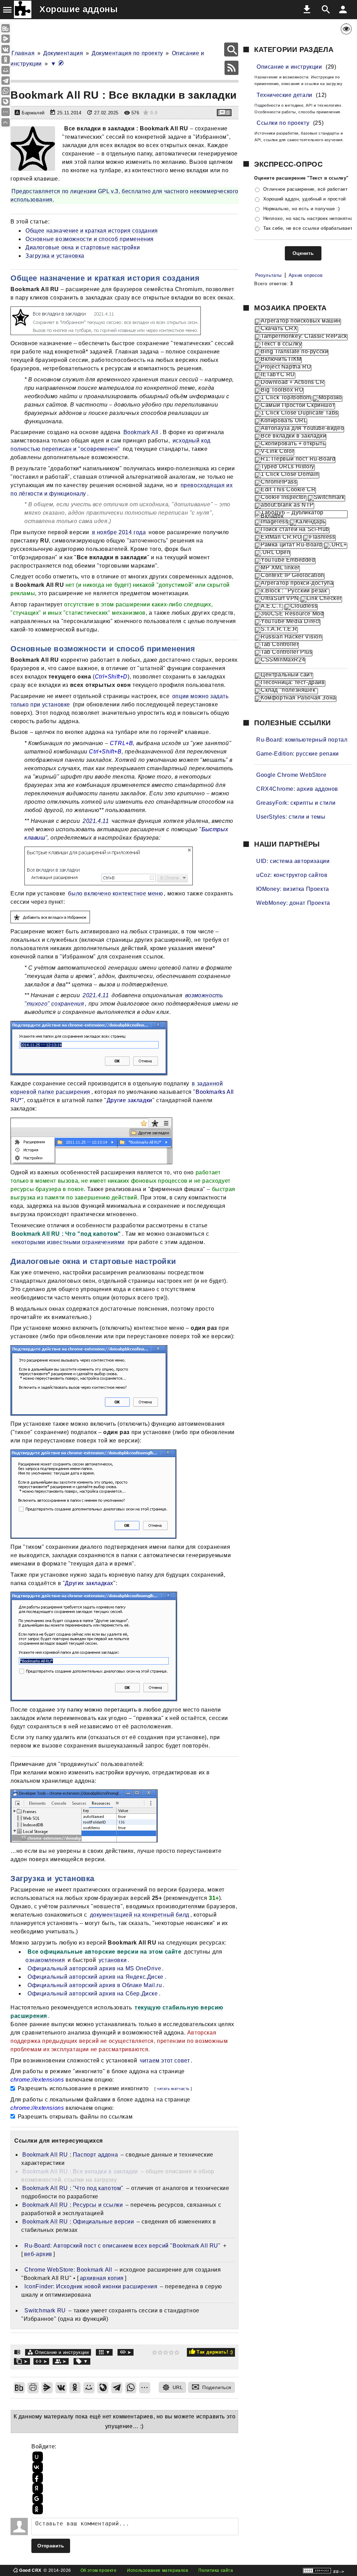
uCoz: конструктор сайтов (292, 875)
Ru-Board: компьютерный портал (302, 740)
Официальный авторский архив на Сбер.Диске (93, 1994)
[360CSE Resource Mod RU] (289, 615)
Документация (63, 53)
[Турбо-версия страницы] (61, 64)
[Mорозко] (328, 399)
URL (178, 2387)
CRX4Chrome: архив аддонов (297, 789)
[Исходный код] (41, 2361)
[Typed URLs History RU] (285, 468)
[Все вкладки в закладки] (291, 437)
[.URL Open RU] (273, 553)
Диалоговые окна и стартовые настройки (83, 247)
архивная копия (102, 2278)
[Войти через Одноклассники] (37, 2509)
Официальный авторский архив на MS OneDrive (94, 1968)
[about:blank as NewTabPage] (284, 506)
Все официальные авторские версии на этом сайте (105, 1952)
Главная (23, 53)
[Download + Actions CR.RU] (290, 383)
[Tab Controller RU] (277, 645)
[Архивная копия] (22, 2361)
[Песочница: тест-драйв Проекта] (290, 683)
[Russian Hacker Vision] (289, 638)
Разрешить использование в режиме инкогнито (82, 2088)
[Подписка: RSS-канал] (231, 68)
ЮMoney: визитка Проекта (293, 889)
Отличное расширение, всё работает (306, 189)
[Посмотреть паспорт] (63, 128)
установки (113, 1960)
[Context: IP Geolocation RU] (290, 576)
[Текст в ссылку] (278, 345)
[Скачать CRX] (276, 329)
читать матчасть (173, 2089)
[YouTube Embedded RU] (285, 561)
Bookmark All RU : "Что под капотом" (73, 2188)
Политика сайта (216, 2570)
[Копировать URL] (281, 422)
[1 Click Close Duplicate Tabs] (297, 414)
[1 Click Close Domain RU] (287, 475)
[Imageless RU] (272, 523)
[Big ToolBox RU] (279, 391)
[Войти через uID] (37, 2457)
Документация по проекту (127, 53)
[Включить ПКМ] (278, 360)
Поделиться (217, 2387)
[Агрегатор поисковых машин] (298, 322)
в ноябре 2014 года (119, 532)
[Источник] (126, 2352)
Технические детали (284, 95)
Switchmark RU (45, 2310)
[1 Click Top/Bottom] (283, 399)
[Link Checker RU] (321, 599)
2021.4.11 (96, 821)
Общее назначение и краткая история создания (92, 231)
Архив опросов (306, 275)
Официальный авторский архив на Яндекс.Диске (96, 1977)
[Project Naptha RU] (283, 368)
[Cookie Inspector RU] (281, 498)
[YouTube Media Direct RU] (288, 622)
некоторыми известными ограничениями (68, 1242)
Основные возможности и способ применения (90, 239)
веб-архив (38, 2254)
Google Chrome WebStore (291, 775)
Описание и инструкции (62, 2352)
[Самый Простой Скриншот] (295, 406)
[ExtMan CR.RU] (278, 538)
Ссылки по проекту (283, 123)
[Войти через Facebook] (37, 2478)
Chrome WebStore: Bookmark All (68, 2270)
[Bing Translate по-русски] (292, 353)
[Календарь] (308, 523)
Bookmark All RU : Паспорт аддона (70, 2155)
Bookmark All (141, 432)
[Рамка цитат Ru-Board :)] (289, 546)
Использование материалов (157, 2570)
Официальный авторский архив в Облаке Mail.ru (95, 1985)
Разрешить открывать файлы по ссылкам (74, 2117)
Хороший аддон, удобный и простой (305, 199)
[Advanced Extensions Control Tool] (269, 607)
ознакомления (45, 1960)
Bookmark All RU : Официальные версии (78, 2222)
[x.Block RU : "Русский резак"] (292, 592)
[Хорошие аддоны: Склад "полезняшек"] (286, 691)
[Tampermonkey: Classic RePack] (301, 337)
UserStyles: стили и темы (291, 817)
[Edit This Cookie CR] (285, 491)
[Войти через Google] (37, 2499)
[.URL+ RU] (336, 546)
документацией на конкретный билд (140, 1915)
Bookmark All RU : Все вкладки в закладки (80, 2171)
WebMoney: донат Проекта (293, 903)
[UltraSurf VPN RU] (277, 599)
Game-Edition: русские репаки (298, 754)
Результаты (268, 275)
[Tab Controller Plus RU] (284, 653)
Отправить (51, 2546)
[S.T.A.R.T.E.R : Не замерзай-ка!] (276, 630)
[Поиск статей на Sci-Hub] (292, 530)
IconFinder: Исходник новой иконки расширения (91, 2286)
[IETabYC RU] (275, 376)
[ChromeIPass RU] (276, 483)
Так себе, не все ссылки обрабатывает (308, 228)
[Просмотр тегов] (82, 2361)
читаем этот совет (165, 2060)
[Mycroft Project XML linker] (277, 569)
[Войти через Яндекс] (37, 2488)
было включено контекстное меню (115, 893)
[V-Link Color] (275, 452)
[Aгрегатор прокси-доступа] (294, 584)
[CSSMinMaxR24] (280, 661)
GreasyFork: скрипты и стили (296, 803)
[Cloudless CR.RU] (301, 607)
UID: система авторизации (293, 861)
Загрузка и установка (55, 256)
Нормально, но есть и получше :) (302, 209)
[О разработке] (104, 2352)
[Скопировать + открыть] (290, 445)
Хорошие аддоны (78, 9)
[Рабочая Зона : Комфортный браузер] (296, 699)
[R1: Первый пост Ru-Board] (295, 460)
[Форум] (61, 2361)
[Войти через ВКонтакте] (37, 2467)
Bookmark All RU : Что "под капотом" (66, 1234)
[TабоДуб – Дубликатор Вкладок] (301, 514)
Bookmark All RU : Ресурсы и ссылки (73, 2205)
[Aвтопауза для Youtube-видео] (299, 429)
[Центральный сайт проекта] (284, 676)
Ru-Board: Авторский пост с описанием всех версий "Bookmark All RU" (123, 2246)
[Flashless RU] (319, 538)
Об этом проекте (99, 2570)
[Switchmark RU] (326, 498)
